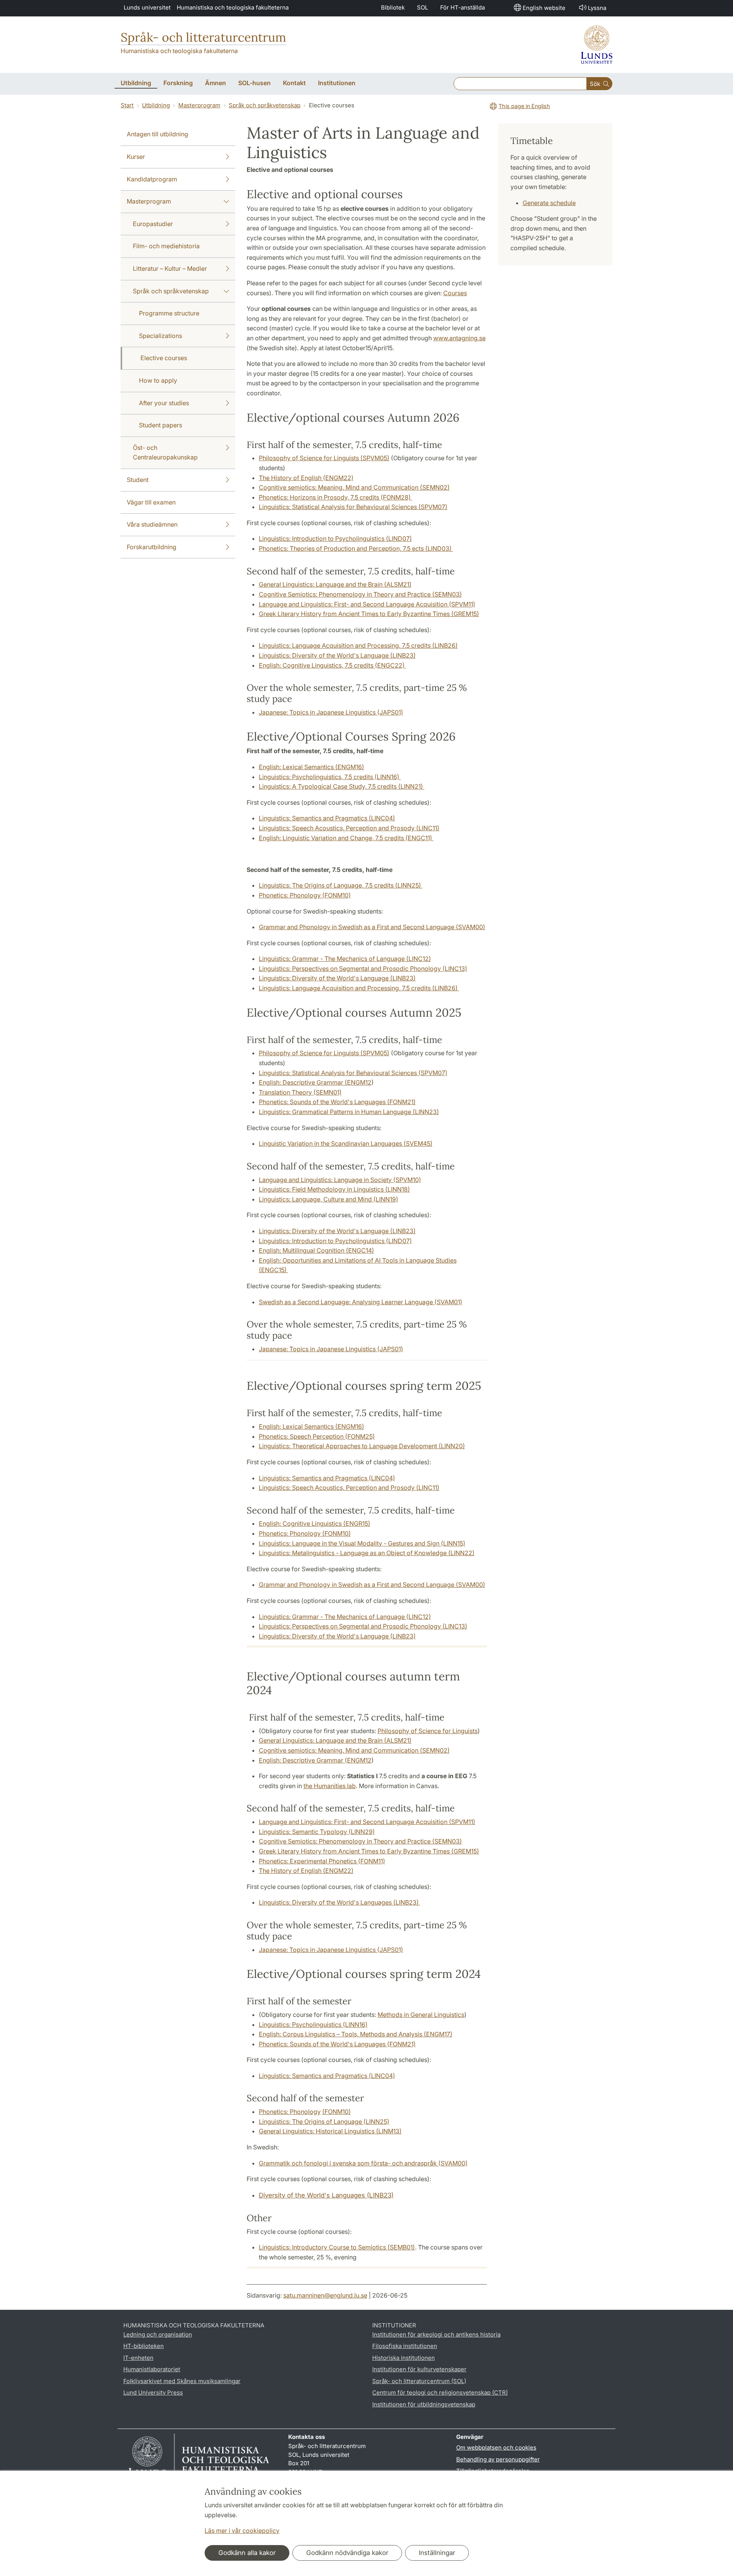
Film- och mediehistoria (166, 246)
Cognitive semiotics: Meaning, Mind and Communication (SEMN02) (354, 487)
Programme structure (169, 313)
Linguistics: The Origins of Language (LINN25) (324, 2122)
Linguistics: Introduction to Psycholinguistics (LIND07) (335, 538)
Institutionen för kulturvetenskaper (419, 2369)
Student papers (161, 425)
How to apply (158, 380)
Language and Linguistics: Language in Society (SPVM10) (340, 1180)
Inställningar (437, 2553)
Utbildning (156, 105)
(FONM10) (337, 2112)
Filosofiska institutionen (405, 2346)
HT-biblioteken (144, 2346)
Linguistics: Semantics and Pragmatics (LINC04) (327, 2076)
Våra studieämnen (152, 524)
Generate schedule (549, 203)
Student (138, 480)
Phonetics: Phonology (290, 2112)
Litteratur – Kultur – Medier (170, 268)
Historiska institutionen (404, 2358)
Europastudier (153, 224)
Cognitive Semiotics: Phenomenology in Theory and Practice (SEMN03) (360, 1841)
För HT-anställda (463, 7)
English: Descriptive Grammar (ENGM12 (315, 1760)
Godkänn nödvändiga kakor (347, 2553)
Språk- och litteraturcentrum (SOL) (419, 2381)
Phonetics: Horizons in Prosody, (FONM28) (336, 497)
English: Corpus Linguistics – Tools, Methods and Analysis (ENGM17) (356, 2034)
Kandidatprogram (152, 179)
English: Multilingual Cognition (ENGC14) (316, 1250)
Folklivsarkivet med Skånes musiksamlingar (182, 2381)
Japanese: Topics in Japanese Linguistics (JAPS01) (331, 712)
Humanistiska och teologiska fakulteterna (233, 7)
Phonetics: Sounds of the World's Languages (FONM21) (337, 1102)
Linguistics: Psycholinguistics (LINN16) (313, 2025)
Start (127, 105)
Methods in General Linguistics (421, 2015)
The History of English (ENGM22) (306, 1871)
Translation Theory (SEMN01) (300, 1092)
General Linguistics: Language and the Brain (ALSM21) (335, 584)
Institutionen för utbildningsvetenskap (424, 2404)
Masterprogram (199, 105)
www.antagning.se (459, 338)
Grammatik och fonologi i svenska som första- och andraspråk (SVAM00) (363, 2163)
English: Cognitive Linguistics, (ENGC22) (333, 665)
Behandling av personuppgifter (498, 2459)
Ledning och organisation (158, 2334)
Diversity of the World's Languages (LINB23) (326, 2195)
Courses (455, 293)
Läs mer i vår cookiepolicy (242, 2531)
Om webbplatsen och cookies (496, 2447)
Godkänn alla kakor (247, 2553)
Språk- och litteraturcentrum (203, 37)
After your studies (164, 403)
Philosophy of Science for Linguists (428, 1731)
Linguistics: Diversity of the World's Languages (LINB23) (340, 1902)
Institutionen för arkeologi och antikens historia (436, 2334)
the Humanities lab (330, 1786)
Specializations (161, 336)
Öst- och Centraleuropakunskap (165, 453)
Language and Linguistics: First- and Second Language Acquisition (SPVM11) (367, 604)
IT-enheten (138, 2358)
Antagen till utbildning (157, 134)
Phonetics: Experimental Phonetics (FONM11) (322, 1861)
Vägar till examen (151, 502)
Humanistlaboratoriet (152, 2369)
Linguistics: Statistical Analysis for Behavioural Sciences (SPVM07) (353, 507)
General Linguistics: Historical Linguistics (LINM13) (330, 2131)
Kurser (136, 157)
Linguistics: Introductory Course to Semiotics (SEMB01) (337, 2247)
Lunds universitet (147, 7)
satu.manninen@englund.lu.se (325, 2295)
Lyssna (597, 8)
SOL (422, 7)
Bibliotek (393, 7)
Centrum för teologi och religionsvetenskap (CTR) (440, 2392)
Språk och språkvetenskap (265, 105)
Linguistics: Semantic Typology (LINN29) (317, 1832)
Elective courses (164, 358)
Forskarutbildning (152, 547)
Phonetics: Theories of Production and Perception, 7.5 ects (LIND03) (356, 548)
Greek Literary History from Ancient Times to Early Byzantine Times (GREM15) (369, 614)
